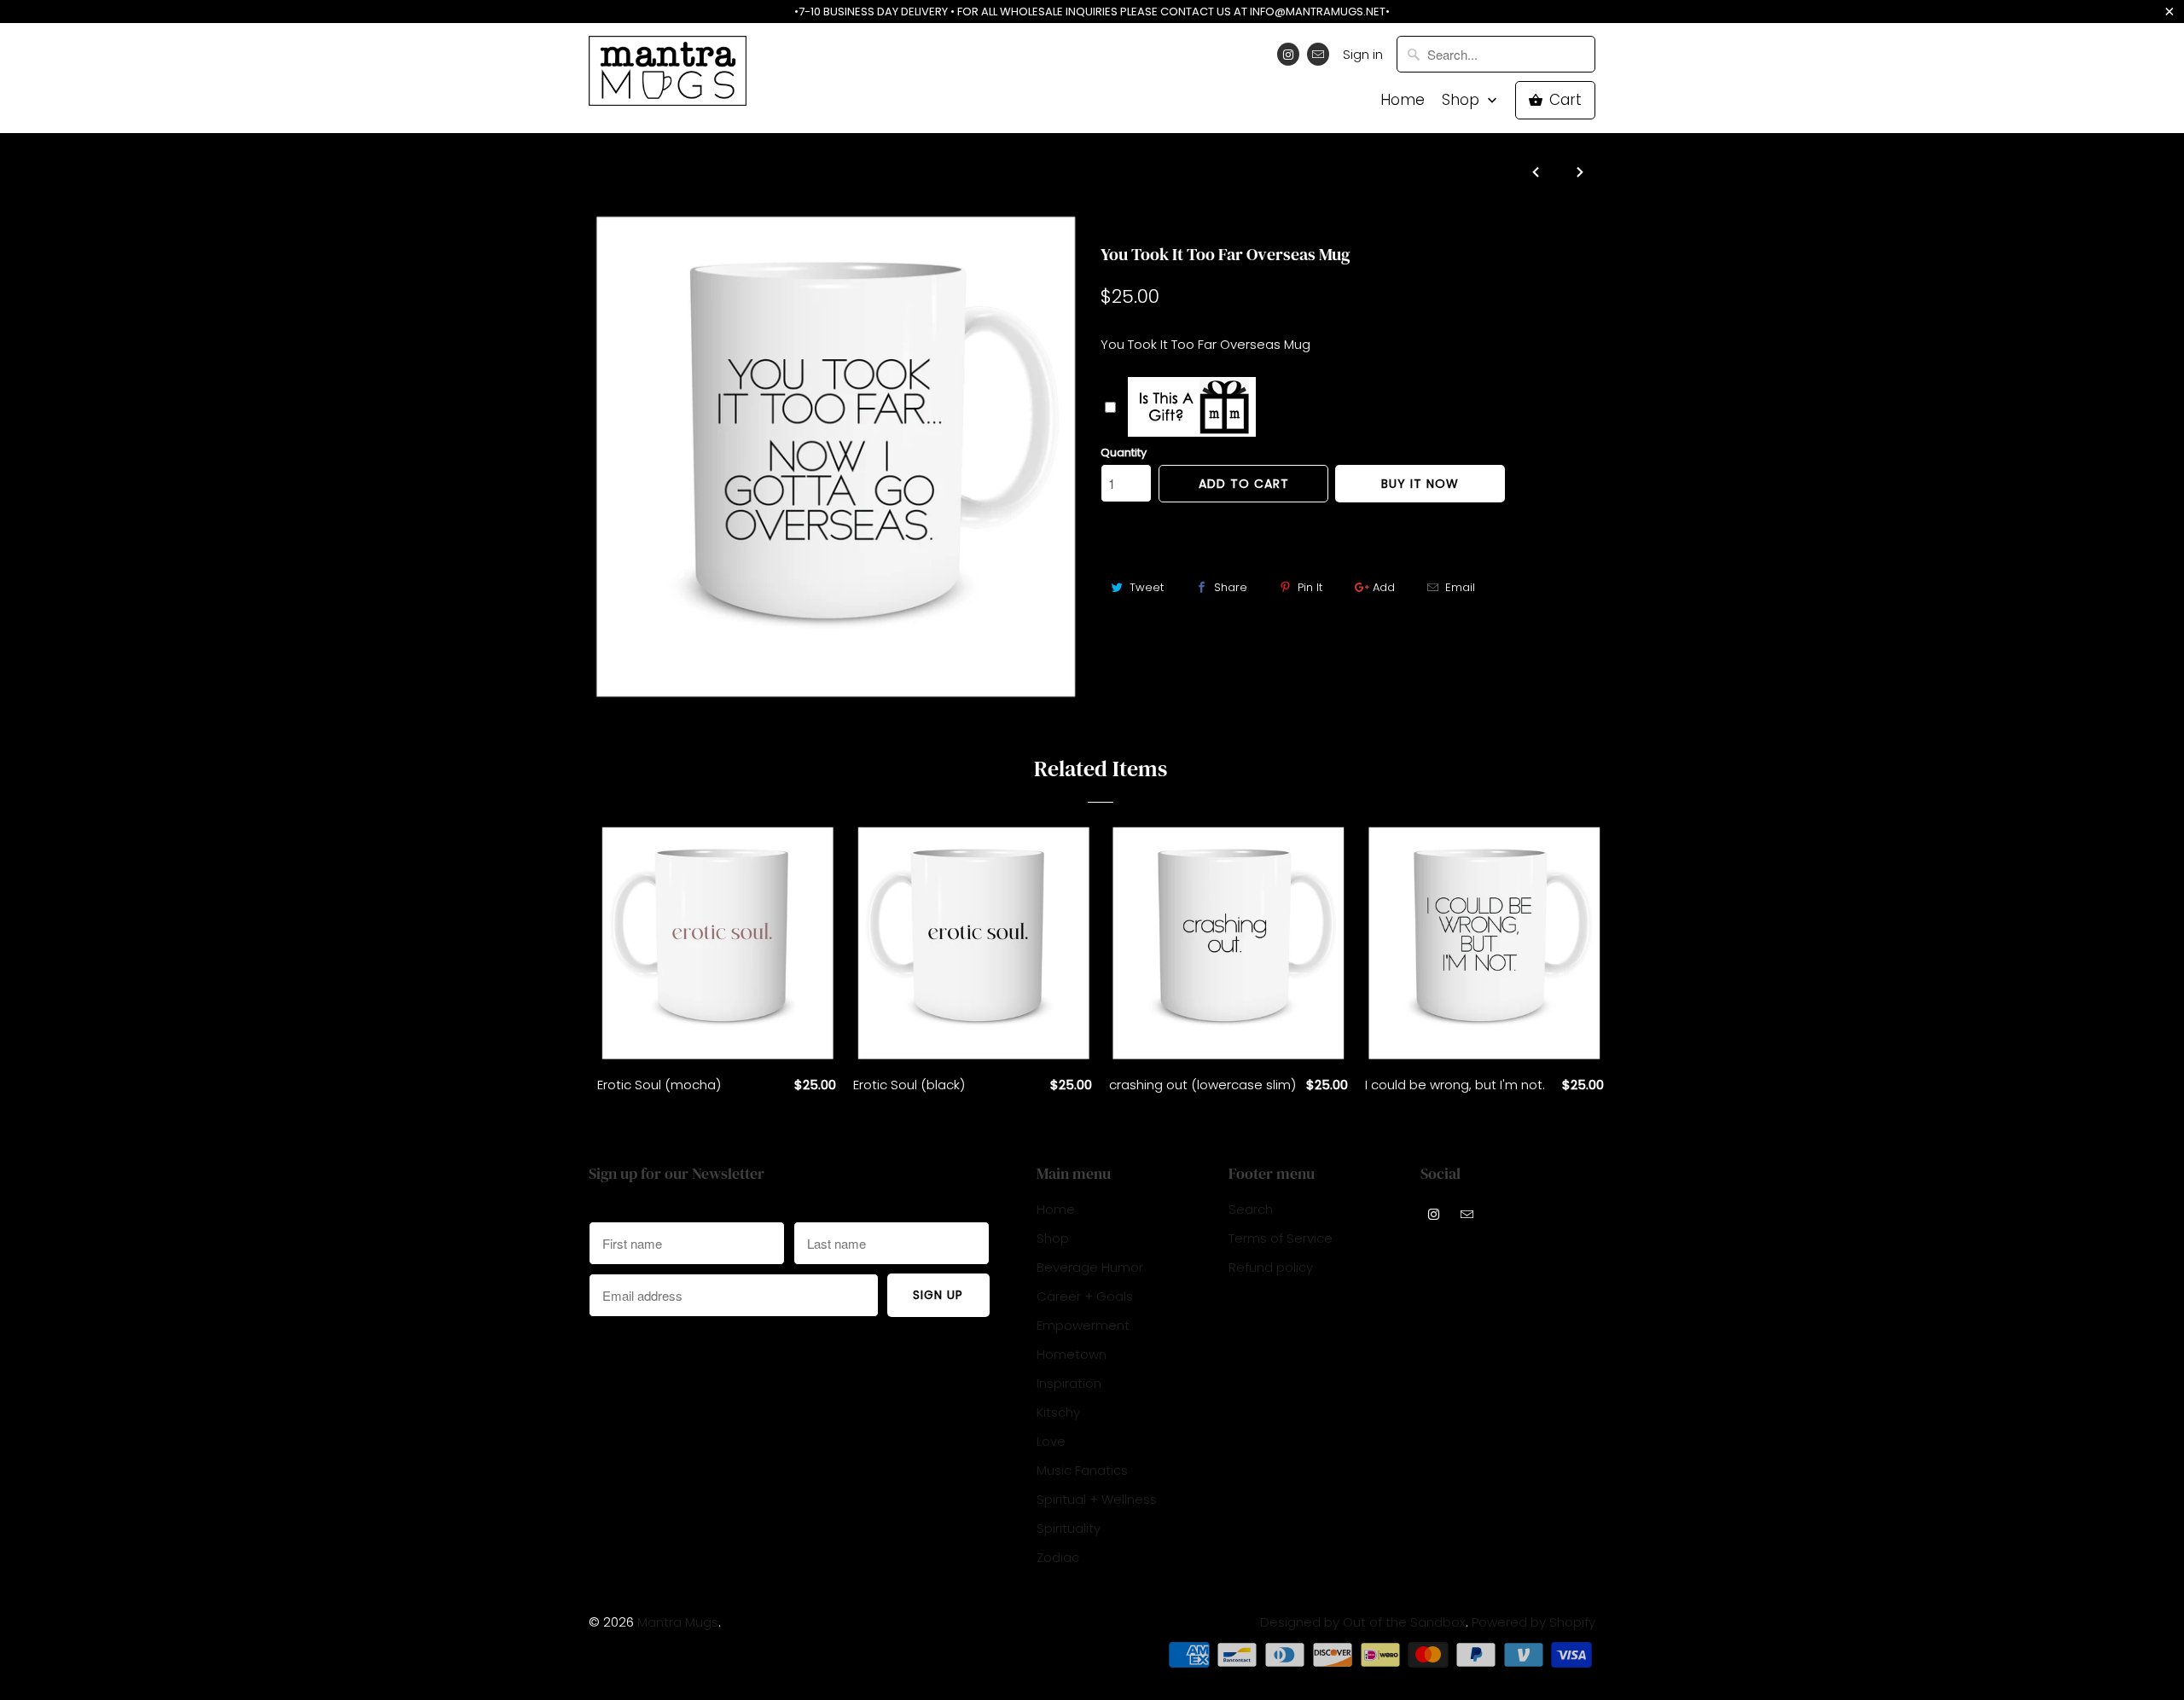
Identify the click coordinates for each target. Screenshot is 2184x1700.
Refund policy (1271, 1267)
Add (1384, 587)
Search (1251, 1209)
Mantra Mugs (678, 1622)
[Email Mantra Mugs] (1318, 54)
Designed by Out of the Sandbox (1363, 1622)
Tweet (1147, 587)
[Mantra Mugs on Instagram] (1288, 54)
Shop (1463, 100)
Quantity (1124, 453)
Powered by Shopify (1533, 1622)
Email (1460, 587)
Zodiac (1058, 1557)
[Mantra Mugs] (668, 76)
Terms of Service (1281, 1238)
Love (1051, 1441)
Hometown (1072, 1354)
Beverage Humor (1090, 1267)
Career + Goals (1085, 1296)
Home (1403, 100)
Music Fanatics (1082, 1470)
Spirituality (1069, 1528)
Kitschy (1126, 221)
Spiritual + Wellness (1097, 1499)
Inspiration (1069, 1383)
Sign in (1363, 54)
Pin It (1310, 587)
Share (1231, 587)
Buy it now (1420, 484)
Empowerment (1083, 1325)
